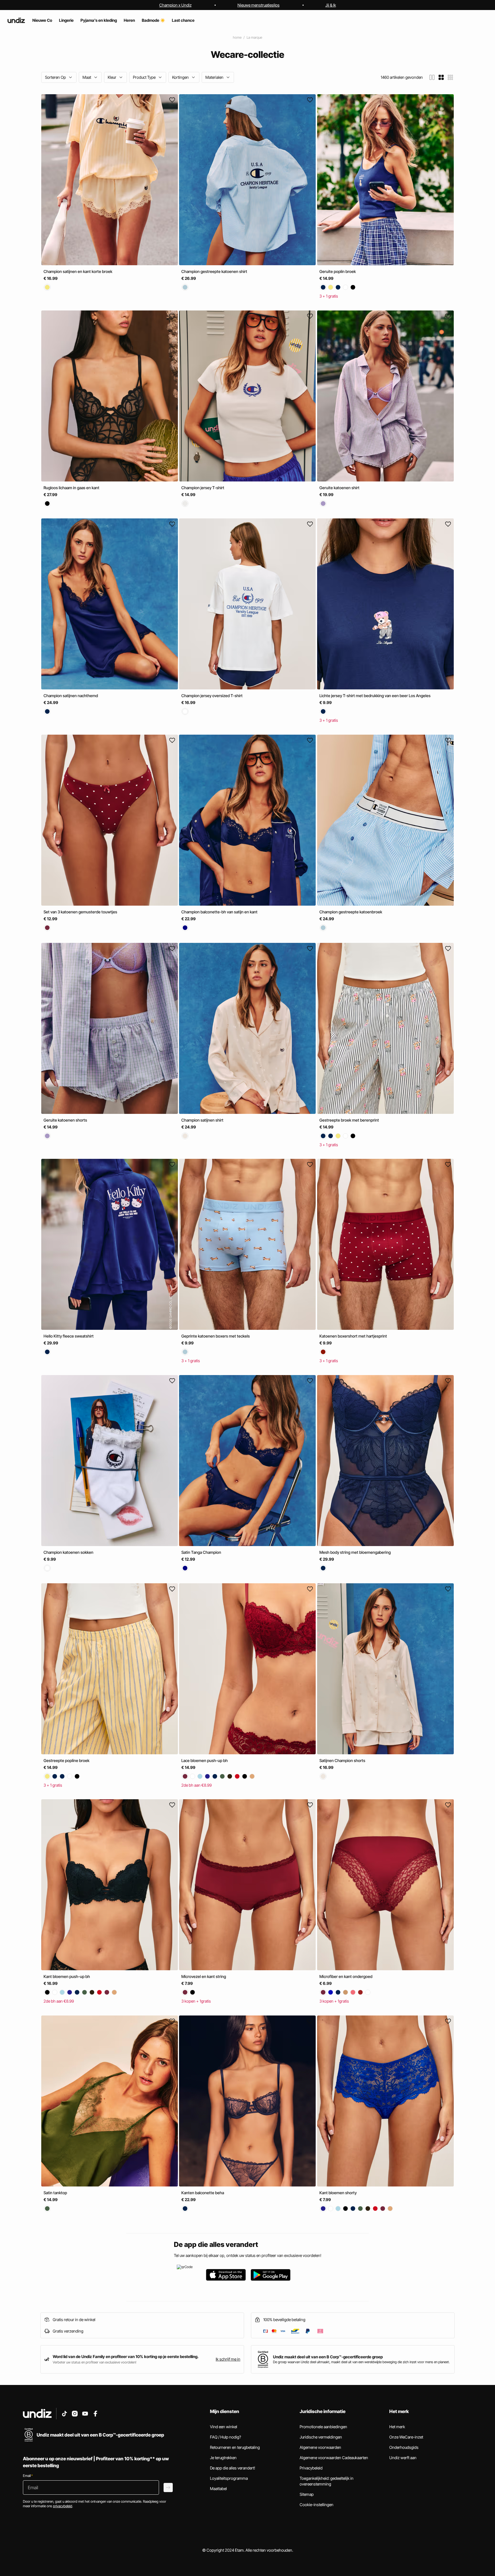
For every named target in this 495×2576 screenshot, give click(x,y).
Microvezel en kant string (204, 1976)
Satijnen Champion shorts (342, 1760)
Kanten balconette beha (203, 2193)
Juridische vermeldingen (321, 2437)
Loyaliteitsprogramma (229, 2478)
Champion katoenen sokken (68, 1552)
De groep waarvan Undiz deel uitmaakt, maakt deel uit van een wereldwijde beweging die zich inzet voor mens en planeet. (361, 2362)
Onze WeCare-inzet (406, 2437)
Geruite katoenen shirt (339, 487)
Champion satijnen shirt (202, 1120)
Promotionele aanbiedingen (323, 2427)
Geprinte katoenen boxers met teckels (216, 1336)
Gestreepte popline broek (66, 1760)
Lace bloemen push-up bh (205, 1760)
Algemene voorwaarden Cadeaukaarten (334, 2458)
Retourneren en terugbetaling (235, 2447)
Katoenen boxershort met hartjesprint (353, 1336)
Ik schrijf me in (228, 2359)
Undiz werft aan (403, 2458)
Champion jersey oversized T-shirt (212, 696)
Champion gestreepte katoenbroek (351, 912)
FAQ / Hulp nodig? (225, 2437)
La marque (254, 37)
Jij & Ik (331, 5)
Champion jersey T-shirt (203, 487)
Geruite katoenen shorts (65, 1120)
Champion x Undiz (175, 5)
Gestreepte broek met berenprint (349, 1120)
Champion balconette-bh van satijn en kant (219, 912)
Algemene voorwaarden (320, 2447)
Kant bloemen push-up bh (67, 1976)
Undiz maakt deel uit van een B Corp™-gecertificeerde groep (328, 2357)
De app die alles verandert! (233, 2468)
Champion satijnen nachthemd (71, 696)
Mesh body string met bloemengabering (355, 1552)
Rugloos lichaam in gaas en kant (71, 487)
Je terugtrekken (223, 2458)
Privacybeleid (311, 2468)
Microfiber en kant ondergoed (346, 1976)
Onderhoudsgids (404, 2447)
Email (28, 2476)
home (237, 37)
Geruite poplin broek (338, 271)
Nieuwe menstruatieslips (259, 5)
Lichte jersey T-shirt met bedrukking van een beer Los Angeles (375, 696)
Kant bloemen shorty (338, 2193)
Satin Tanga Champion (201, 1552)
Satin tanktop (55, 2193)
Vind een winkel (224, 2427)
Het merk (397, 2427)
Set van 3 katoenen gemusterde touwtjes (80, 912)
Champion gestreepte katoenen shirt (214, 271)
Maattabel (218, 2489)
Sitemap (307, 2494)
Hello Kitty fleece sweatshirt (69, 1336)
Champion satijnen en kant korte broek (78, 271)
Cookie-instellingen (317, 2505)
